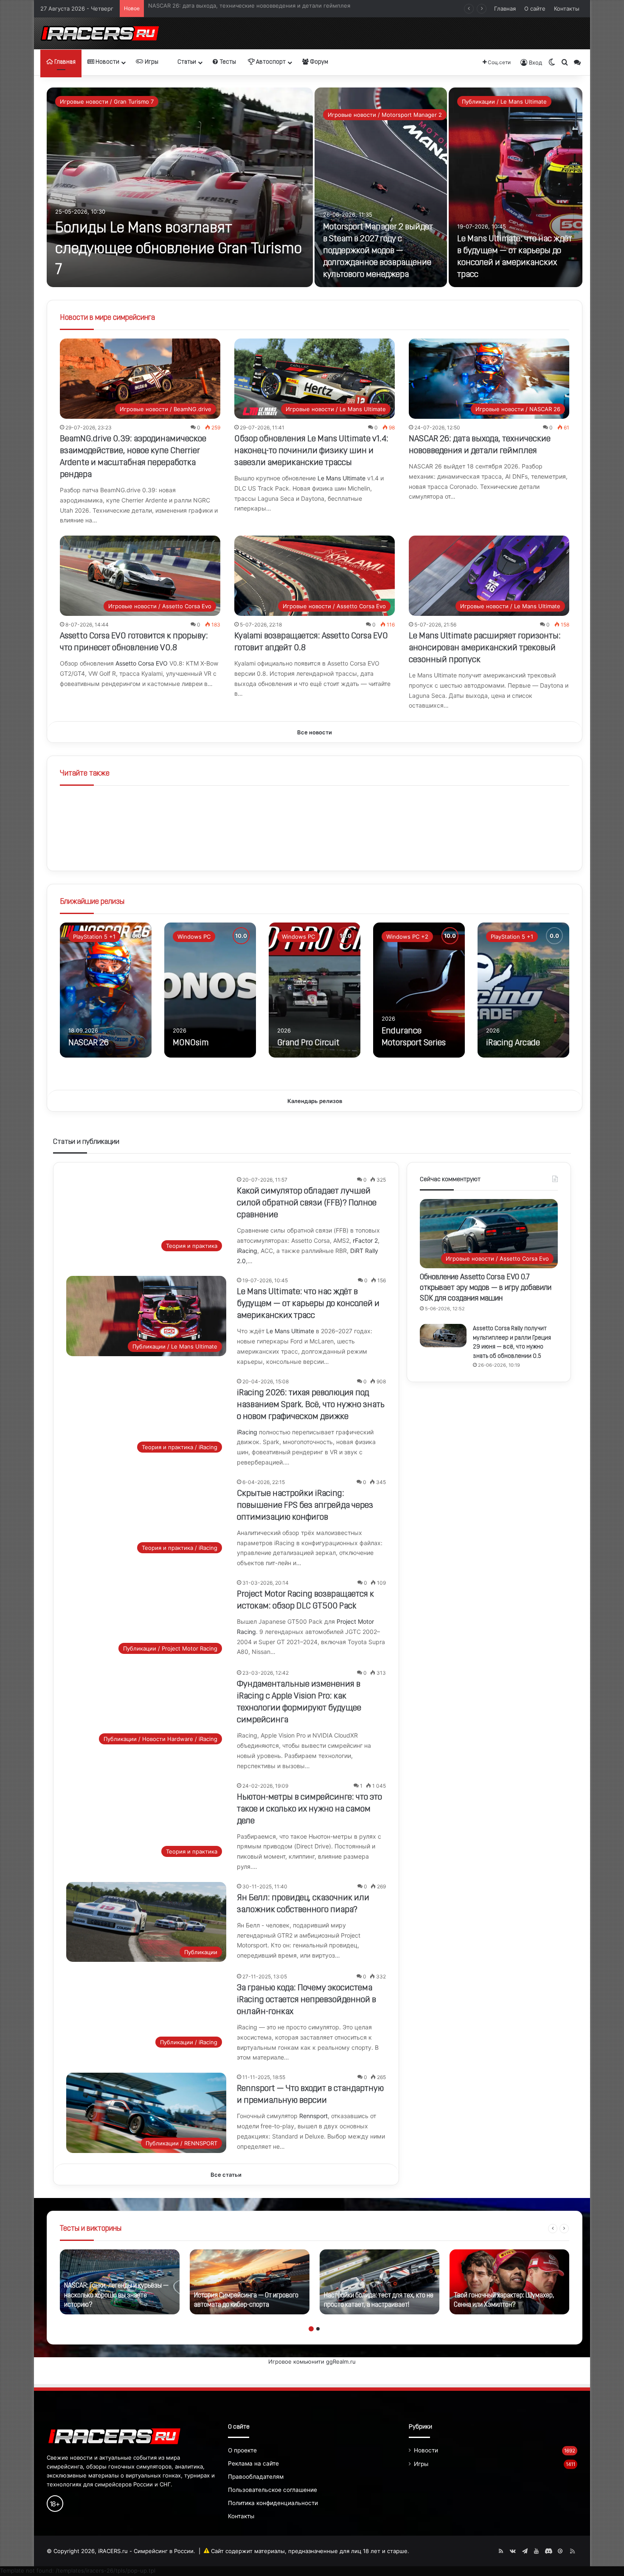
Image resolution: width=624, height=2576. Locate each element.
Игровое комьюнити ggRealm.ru (312, 2362)
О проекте (242, 2450)
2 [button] (318, 2329)
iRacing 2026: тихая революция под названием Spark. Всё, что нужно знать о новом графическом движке (311, 1405)
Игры (151, 62)
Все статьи (226, 2175)
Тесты (227, 62)
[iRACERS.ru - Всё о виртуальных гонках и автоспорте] (100, 33)
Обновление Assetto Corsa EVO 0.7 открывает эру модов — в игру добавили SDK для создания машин (486, 1288)
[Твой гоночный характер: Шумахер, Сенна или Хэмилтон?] (509, 2282)
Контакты (567, 8)
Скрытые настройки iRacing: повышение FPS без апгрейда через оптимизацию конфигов (305, 1506)
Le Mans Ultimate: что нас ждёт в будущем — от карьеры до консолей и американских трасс (308, 1304)
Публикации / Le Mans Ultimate (504, 102)
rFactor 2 (365, 1240)
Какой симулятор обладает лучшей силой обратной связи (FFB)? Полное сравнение (264, 8)
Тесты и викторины (91, 2229)
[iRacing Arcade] (523, 990)
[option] (315, 187)
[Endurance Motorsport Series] (419, 990)
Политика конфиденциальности (273, 2503)
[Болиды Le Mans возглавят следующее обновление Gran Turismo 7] (180, 187)
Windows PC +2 (407, 937)
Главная (505, 8)
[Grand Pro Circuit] (315, 990)
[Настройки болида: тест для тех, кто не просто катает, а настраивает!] (379, 2282)
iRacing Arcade (513, 1043)
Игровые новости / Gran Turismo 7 (107, 102)
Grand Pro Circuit (308, 1043)
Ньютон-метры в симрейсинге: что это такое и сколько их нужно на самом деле (309, 1809)
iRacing (247, 1251)
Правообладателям (256, 2477)
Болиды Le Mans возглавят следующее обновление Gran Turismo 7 (178, 250)
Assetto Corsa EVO (142, 663)
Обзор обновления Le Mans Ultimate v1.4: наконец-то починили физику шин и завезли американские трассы (311, 451)
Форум (318, 62)
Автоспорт (270, 62)
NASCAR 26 (89, 1043)
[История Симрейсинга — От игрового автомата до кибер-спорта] (250, 2282)
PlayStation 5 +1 (94, 937)
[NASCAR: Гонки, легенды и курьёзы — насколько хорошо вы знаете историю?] (120, 2282)
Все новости (315, 732)
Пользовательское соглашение (273, 2490)
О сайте (535, 8)
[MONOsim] (210, 990)
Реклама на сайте (253, 2463)
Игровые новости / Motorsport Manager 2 (385, 115)
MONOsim (191, 1043)
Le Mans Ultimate (342, 478)
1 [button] (311, 2329)
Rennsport (313, 2116)
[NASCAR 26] (106, 990)
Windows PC (194, 937)
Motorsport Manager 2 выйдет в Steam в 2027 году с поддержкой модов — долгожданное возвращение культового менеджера (378, 251)
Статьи (186, 62)
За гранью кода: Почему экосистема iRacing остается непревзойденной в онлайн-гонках (306, 2000)
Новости (107, 62)
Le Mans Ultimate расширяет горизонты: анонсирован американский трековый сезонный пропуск (485, 648)
